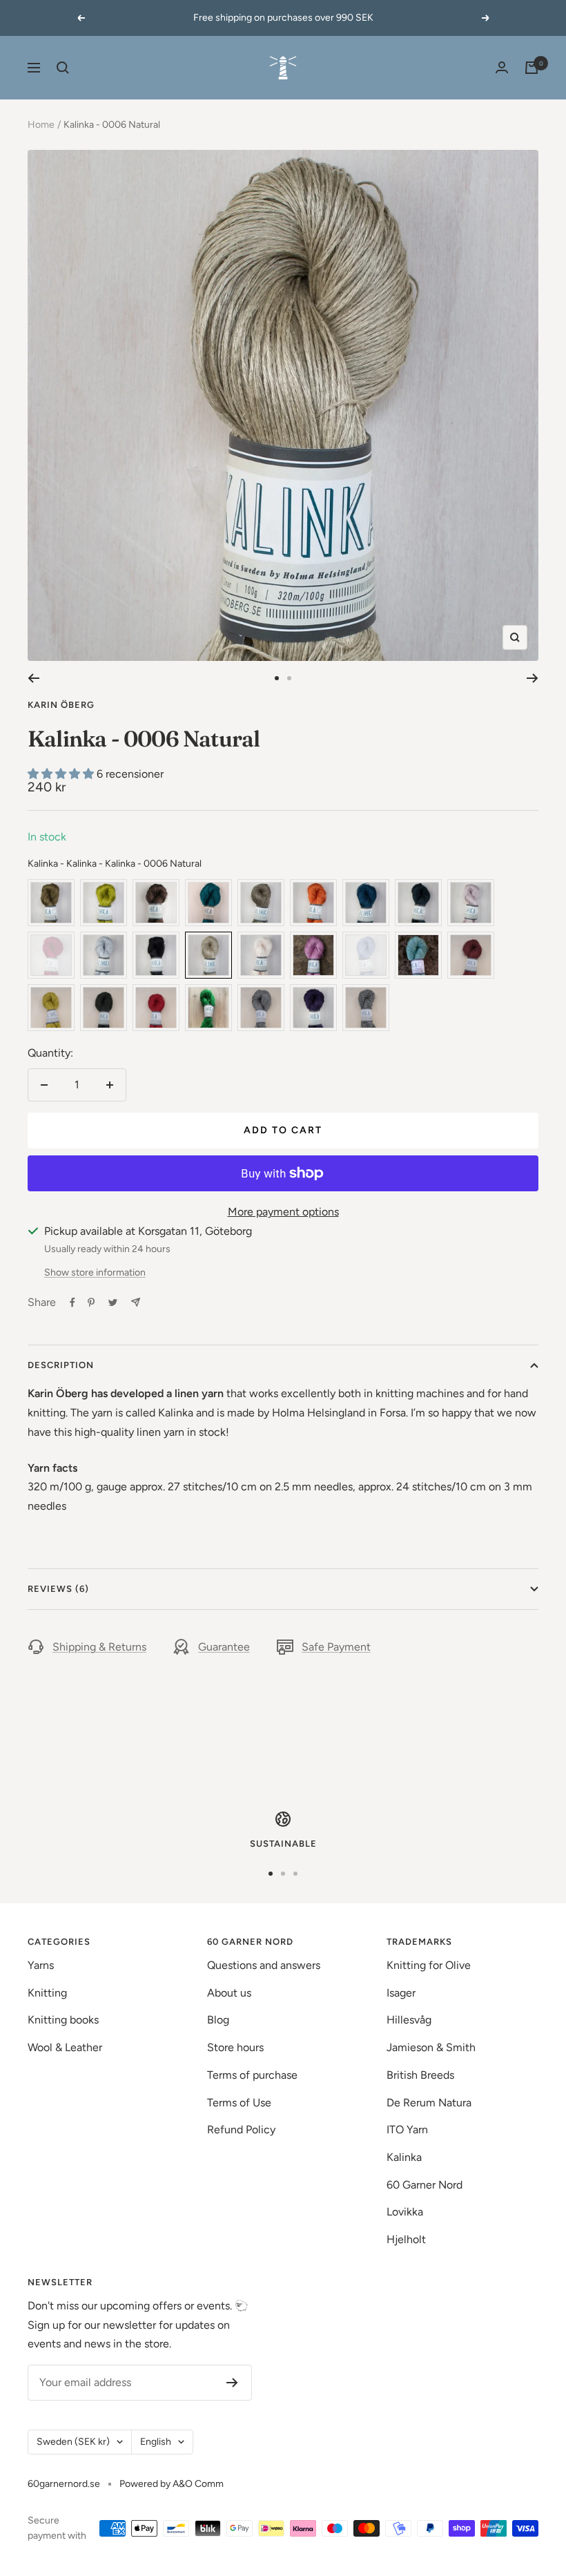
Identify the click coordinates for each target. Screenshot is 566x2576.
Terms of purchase (252, 2075)
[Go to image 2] (289, 678)
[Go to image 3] (295, 1874)
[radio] (51, 903)
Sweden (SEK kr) (73, 2442)
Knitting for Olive (429, 1965)
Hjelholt (406, 2239)
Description (61, 1365)
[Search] (63, 68)
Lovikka (405, 2212)
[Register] (232, 2383)
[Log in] (502, 67)
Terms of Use (239, 2103)
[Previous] (33, 678)
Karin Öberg (61, 705)
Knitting (47, 1993)
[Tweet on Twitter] (113, 1303)
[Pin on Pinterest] (91, 1303)
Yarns (41, 1965)
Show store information (95, 1272)
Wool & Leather (65, 2047)
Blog (218, 2020)
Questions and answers (264, 1965)
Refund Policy (241, 2130)
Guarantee (224, 1647)
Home (41, 125)
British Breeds (420, 2075)
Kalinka (404, 2157)
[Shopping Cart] (531, 68)
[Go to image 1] (277, 678)
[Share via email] (136, 1302)
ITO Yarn (407, 2130)
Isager (401, 1993)
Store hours (235, 2047)
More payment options (283, 1212)
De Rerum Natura (429, 2103)
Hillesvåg (409, 2020)
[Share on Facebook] (72, 1303)
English (156, 2442)
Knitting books (63, 2020)
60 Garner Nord (424, 2185)
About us (229, 1993)
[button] (62, 774)
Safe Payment (336, 1647)
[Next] (533, 678)
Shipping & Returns (99, 1647)
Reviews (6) (58, 1589)
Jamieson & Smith (431, 2047)
